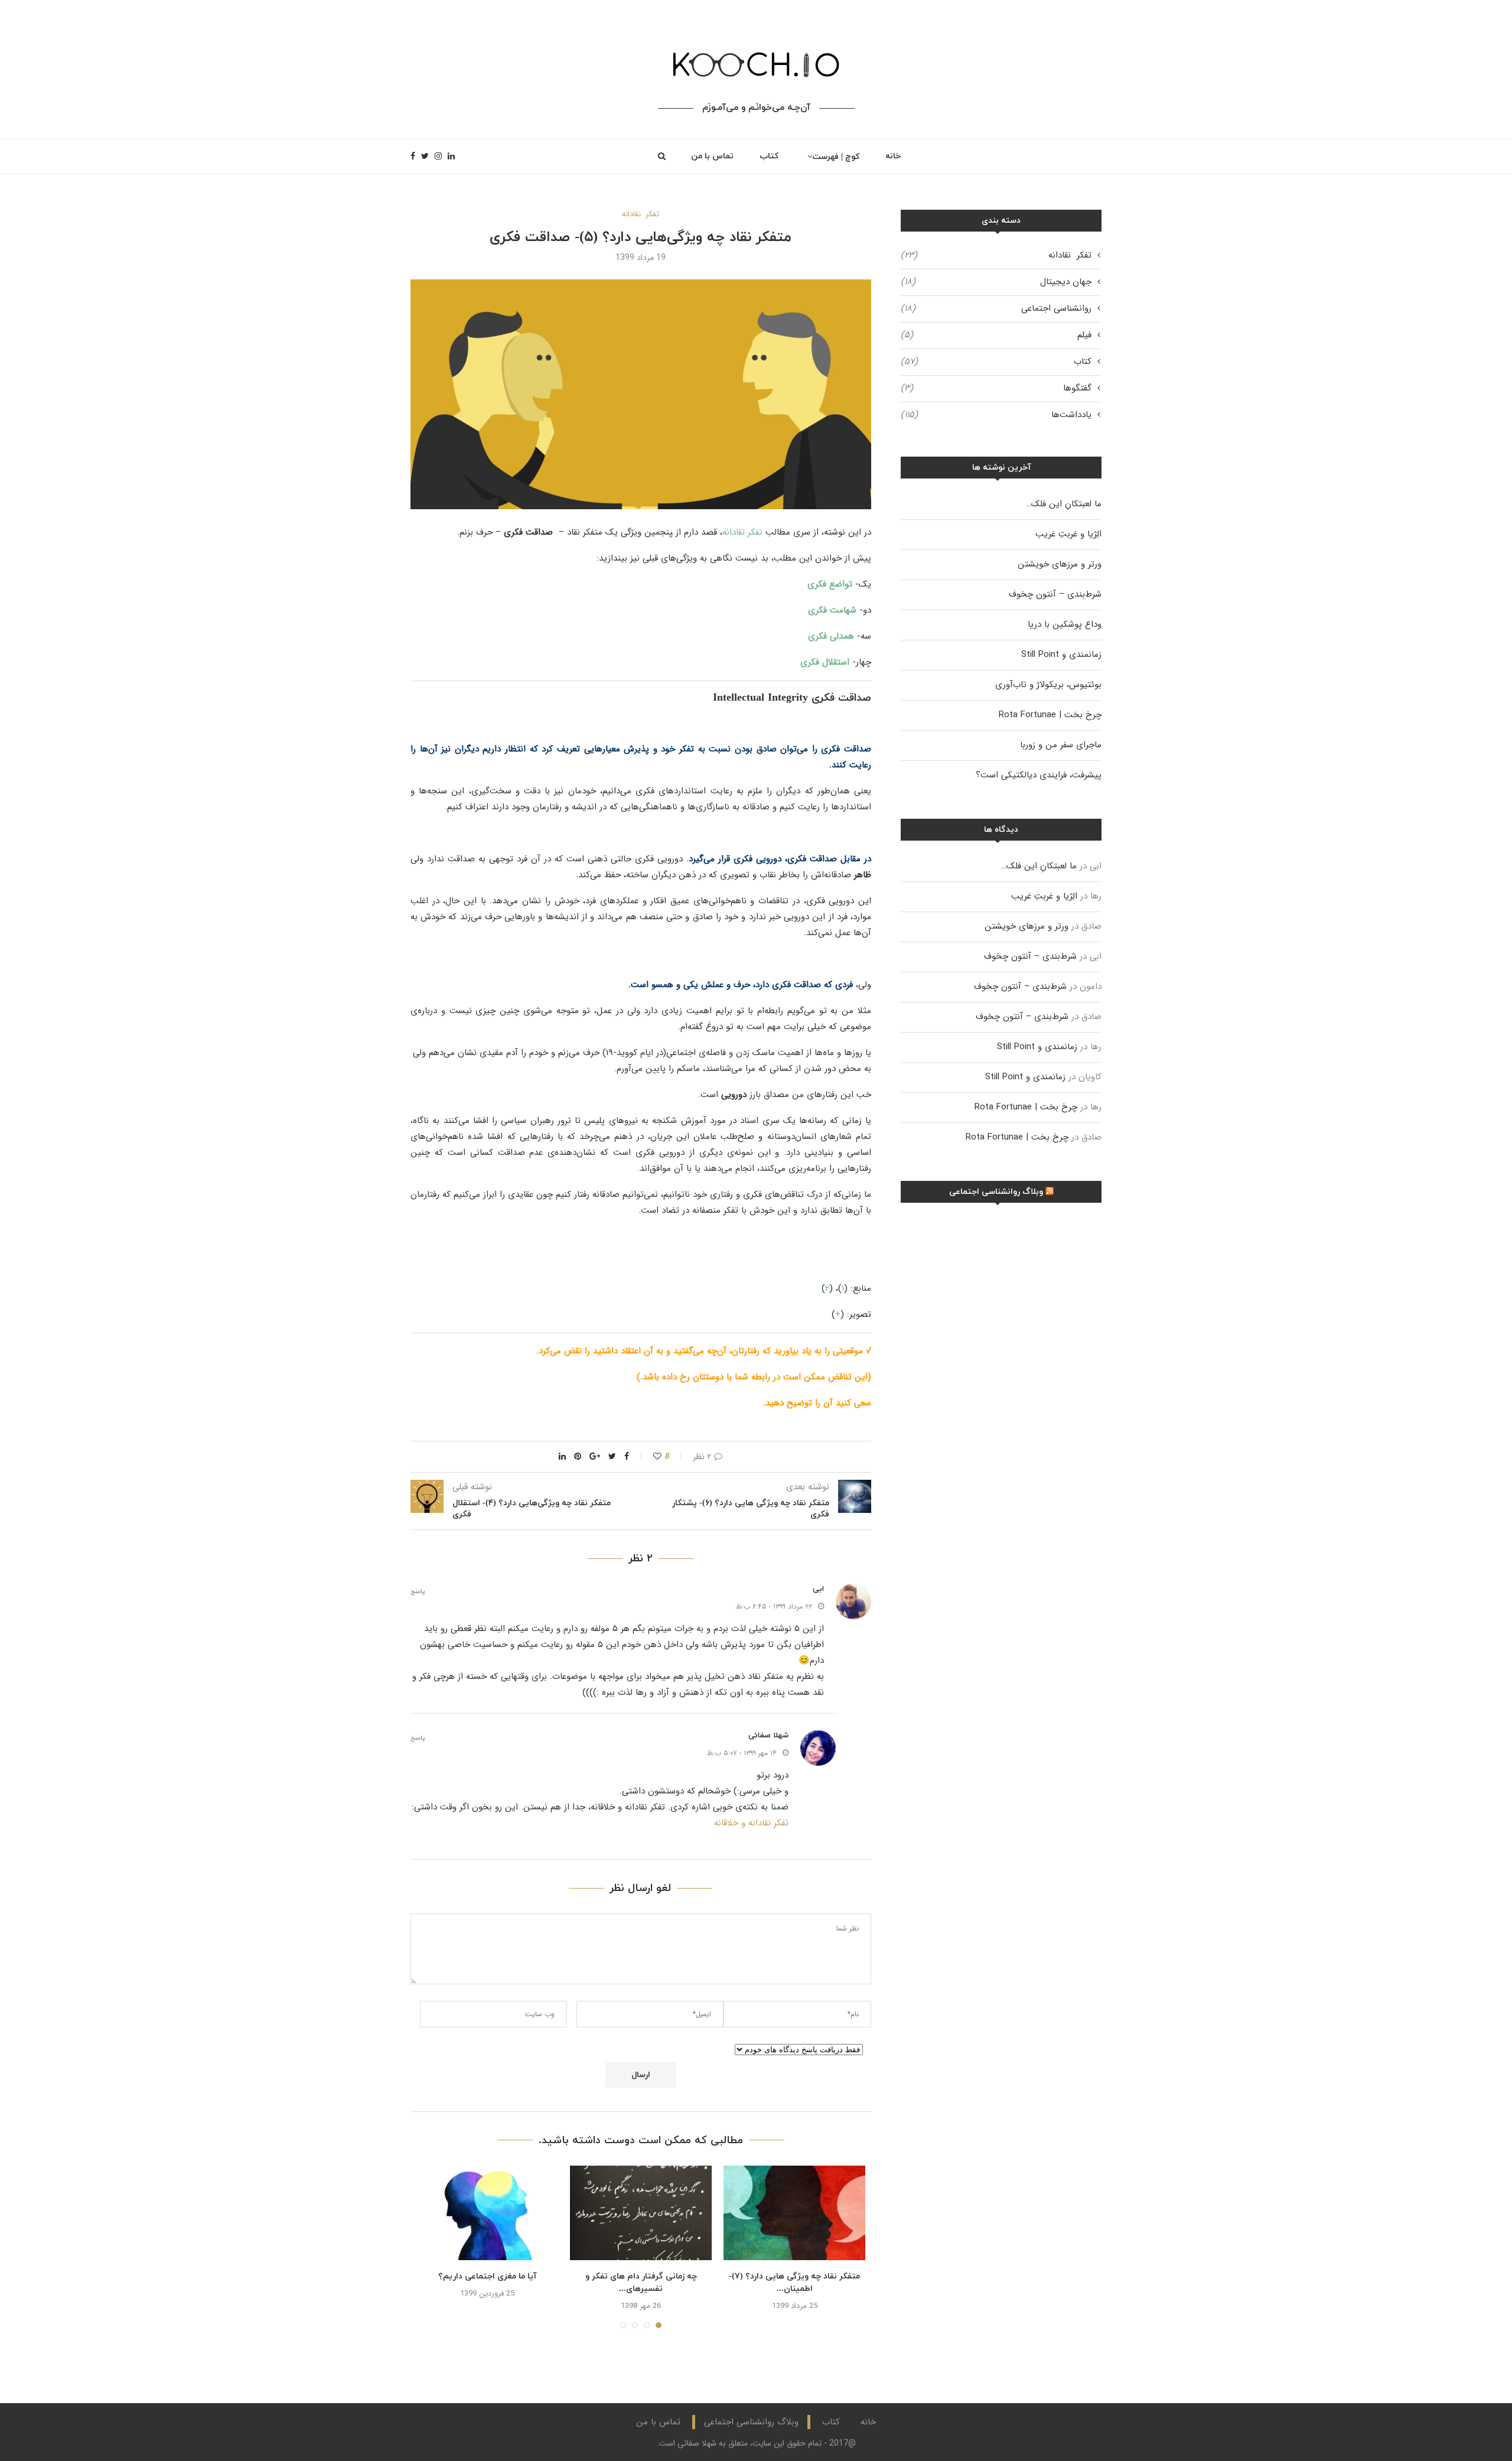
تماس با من (712, 156)
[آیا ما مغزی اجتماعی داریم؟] (487, 2213)
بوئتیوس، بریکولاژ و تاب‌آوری (1048, 685)
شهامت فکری (832, 610)
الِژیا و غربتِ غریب (1068, 534)
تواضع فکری (830, 584)
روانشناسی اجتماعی (996, 309)
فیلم (996, 335)
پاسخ (418, 1592)
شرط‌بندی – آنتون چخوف (1055, 594)
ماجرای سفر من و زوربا (1061, 745)
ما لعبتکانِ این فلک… (1064, 504)
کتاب (769, 156)
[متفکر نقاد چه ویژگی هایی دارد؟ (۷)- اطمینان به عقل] (794, 2213)
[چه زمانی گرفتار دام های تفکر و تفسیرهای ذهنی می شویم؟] (641, 2213)
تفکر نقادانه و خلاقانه (751, 1823)
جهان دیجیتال (996, 282)
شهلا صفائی (768, 1736)
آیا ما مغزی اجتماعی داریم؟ (487, 2276)
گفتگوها (996, 388)
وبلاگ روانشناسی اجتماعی (996, 1192)
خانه (893, 156)
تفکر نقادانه (641, 214)
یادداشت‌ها (996, 415)
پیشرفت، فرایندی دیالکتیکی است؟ (1039, 775)
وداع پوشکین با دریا (1065, 624)
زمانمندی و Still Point (1061, 655)
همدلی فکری (831, 636)
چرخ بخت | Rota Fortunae (1050, 715)
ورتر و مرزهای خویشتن (1060, 564)
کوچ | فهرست (836, 157)
